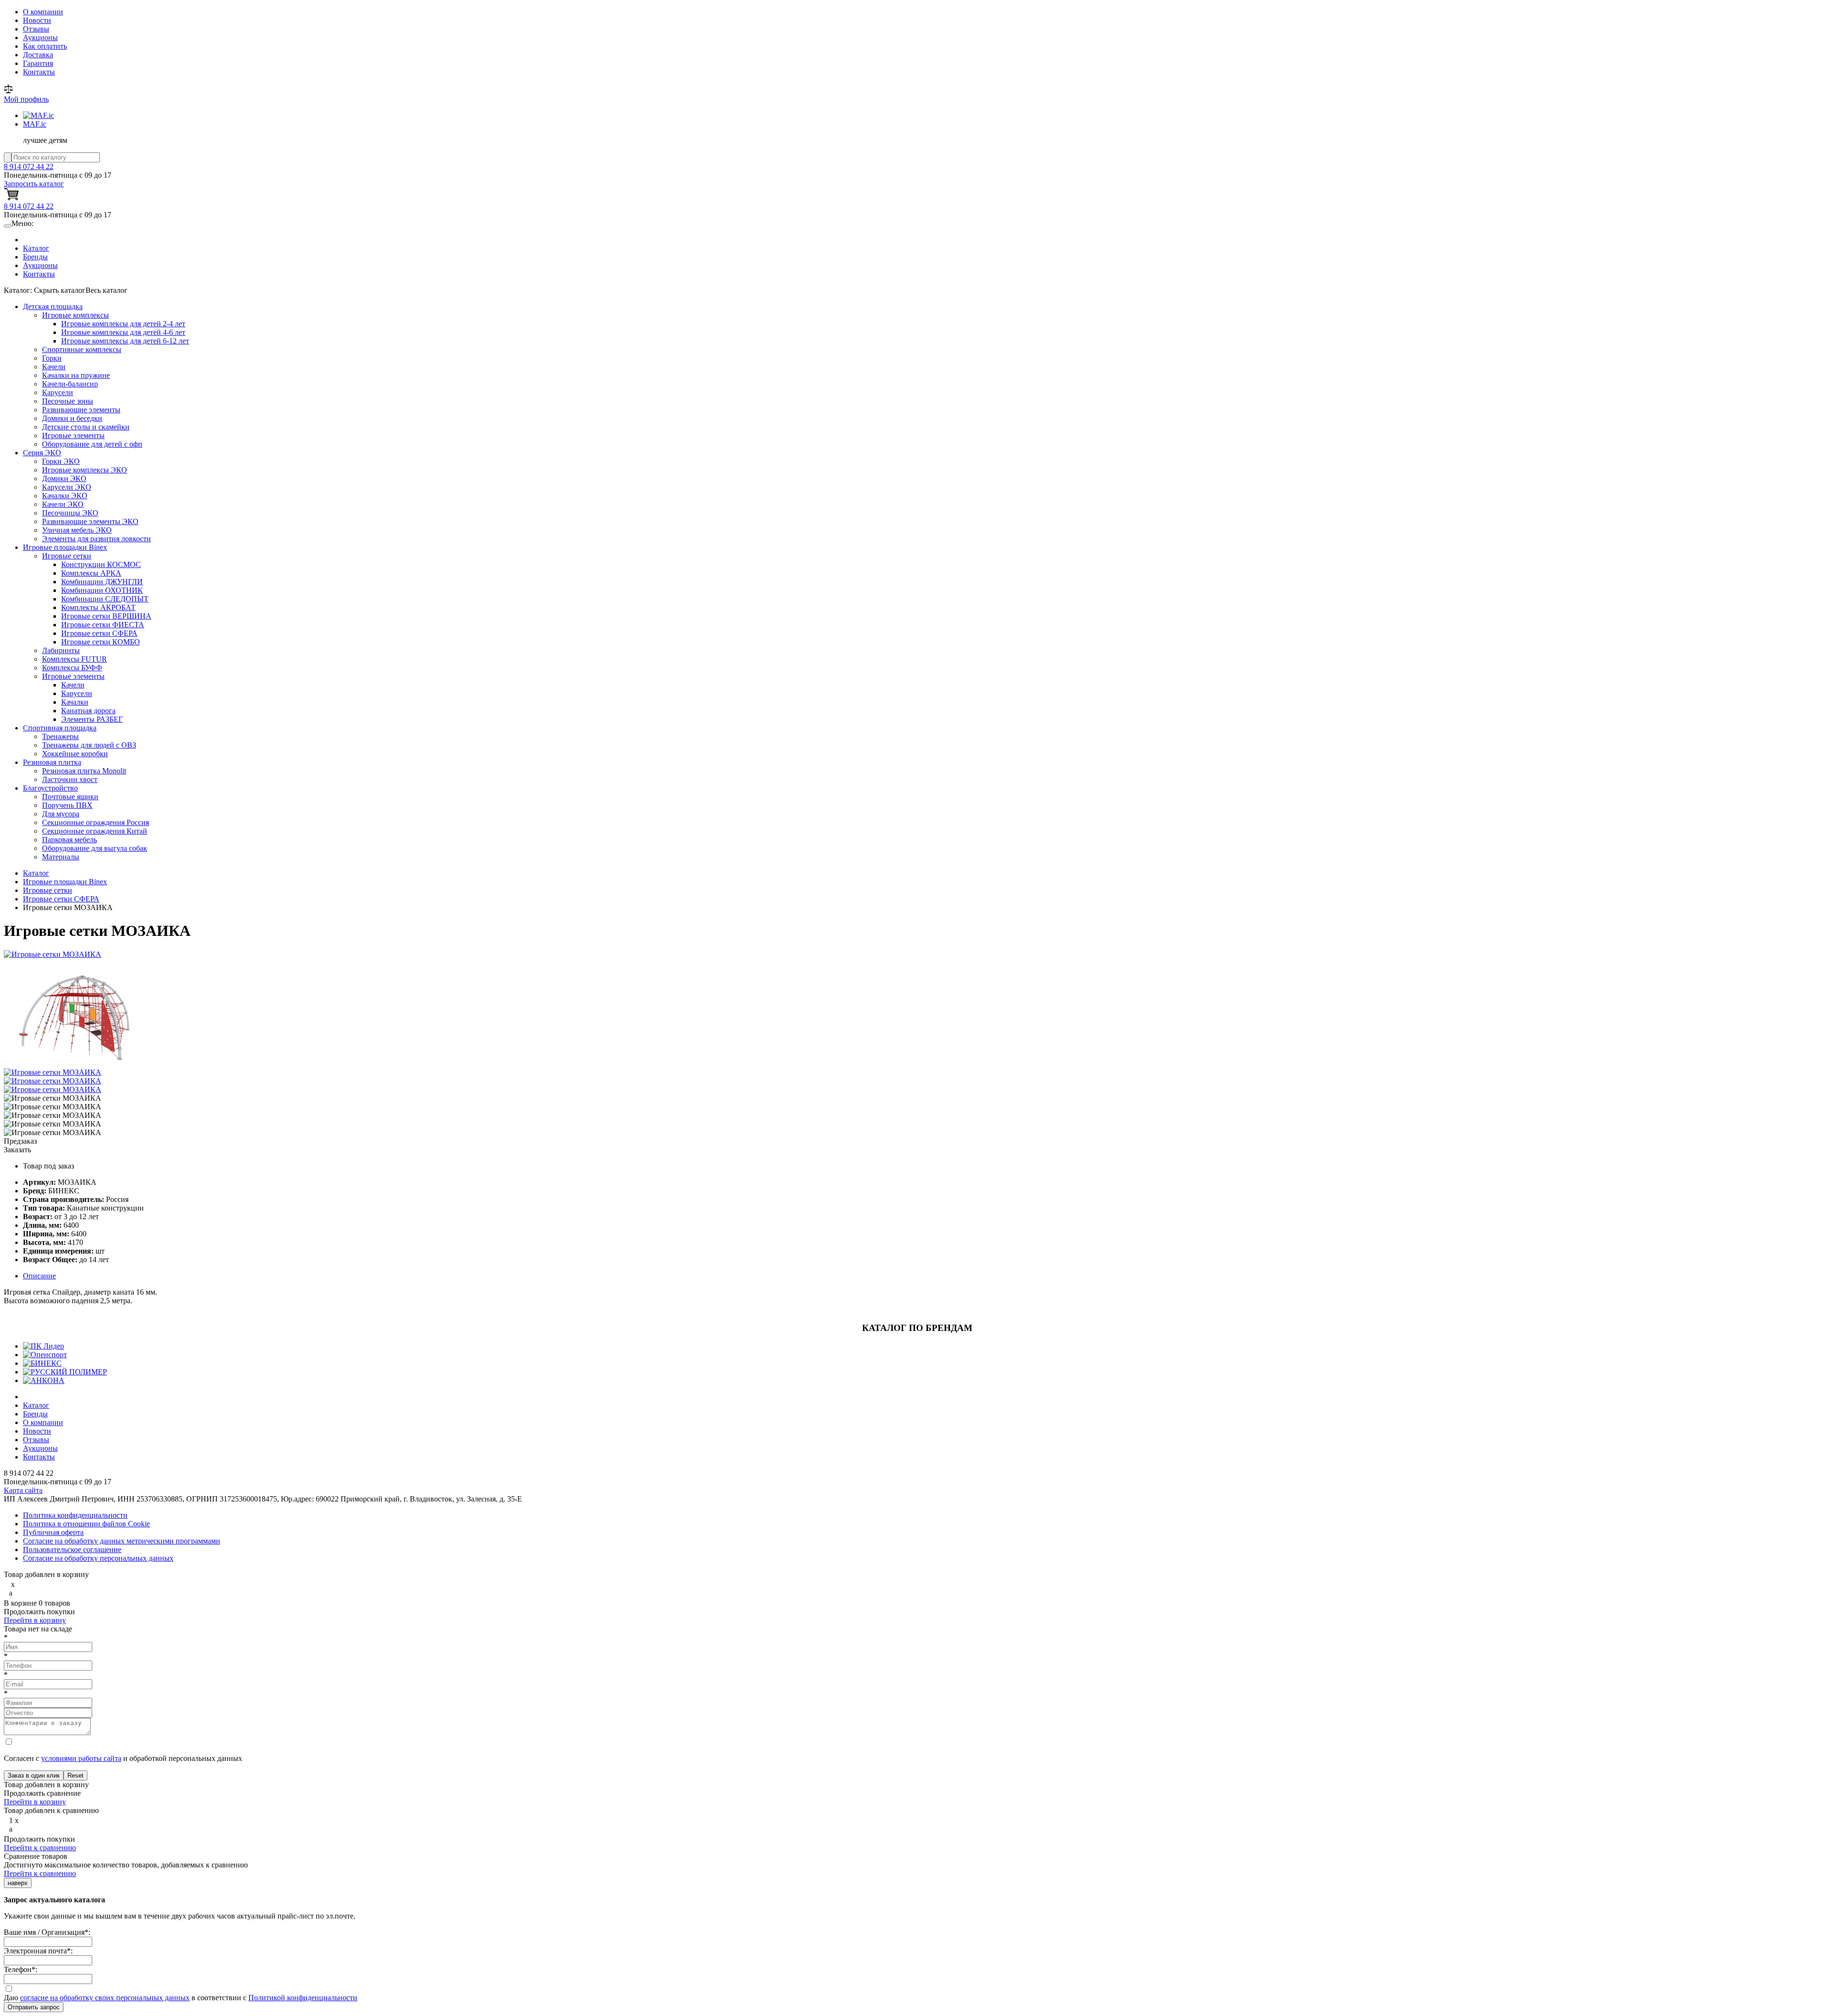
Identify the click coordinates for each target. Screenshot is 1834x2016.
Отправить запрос (34, 2007)
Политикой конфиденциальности (303, 1998)
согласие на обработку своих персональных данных (105, 1998)
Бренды (35, 257)
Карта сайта (23, 1490)
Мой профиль (26, 99)
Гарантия (38, 63)
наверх (18, 1883)
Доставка (38, 55)
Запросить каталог (34, 184)
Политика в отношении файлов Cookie (86, 1524)
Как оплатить (45, 46)
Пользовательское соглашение (72, 1550)
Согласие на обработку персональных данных (98, 1558)
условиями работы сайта (81, 1758)
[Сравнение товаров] (8, 91)
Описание (39, 1276)
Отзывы (36, 29)
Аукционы (40, 38)
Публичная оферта (53, 1532)
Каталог (36, 248)
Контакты (39, 72)
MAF (35, 124)
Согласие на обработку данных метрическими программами (122, 1541)
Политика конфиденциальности (75, 1515)
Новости (37, 20)
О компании (43, 12)
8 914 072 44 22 (29, 166)
